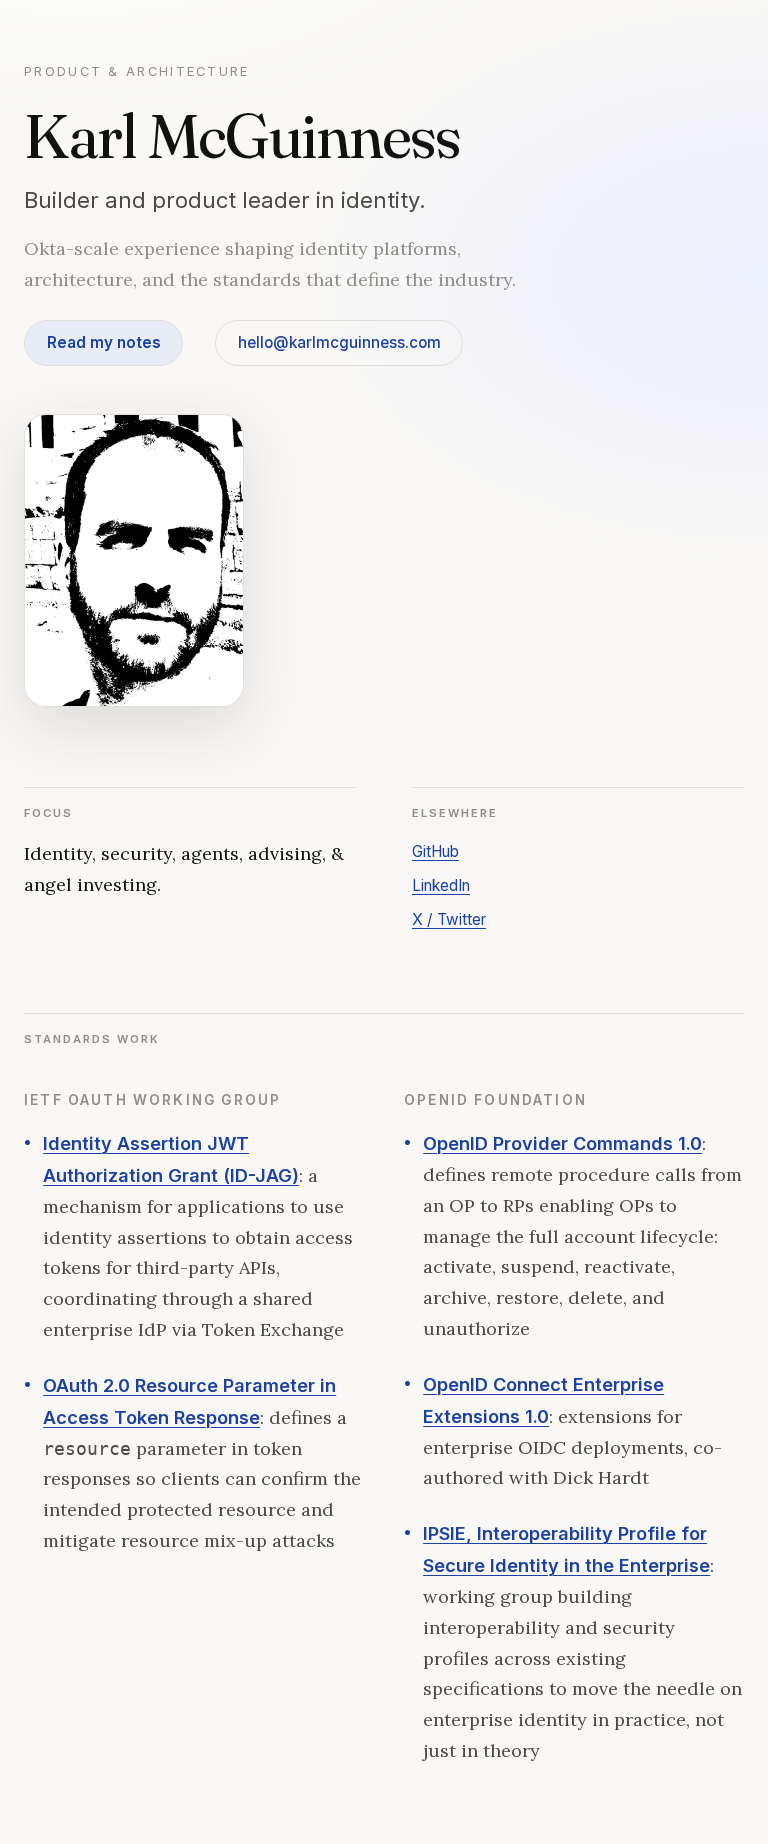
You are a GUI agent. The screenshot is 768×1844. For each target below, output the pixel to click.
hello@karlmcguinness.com (339, 342)
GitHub (435, 851)
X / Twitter (449, 919)
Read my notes (104, 342)
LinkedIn (441, 885)
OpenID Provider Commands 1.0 (562, 1143)
